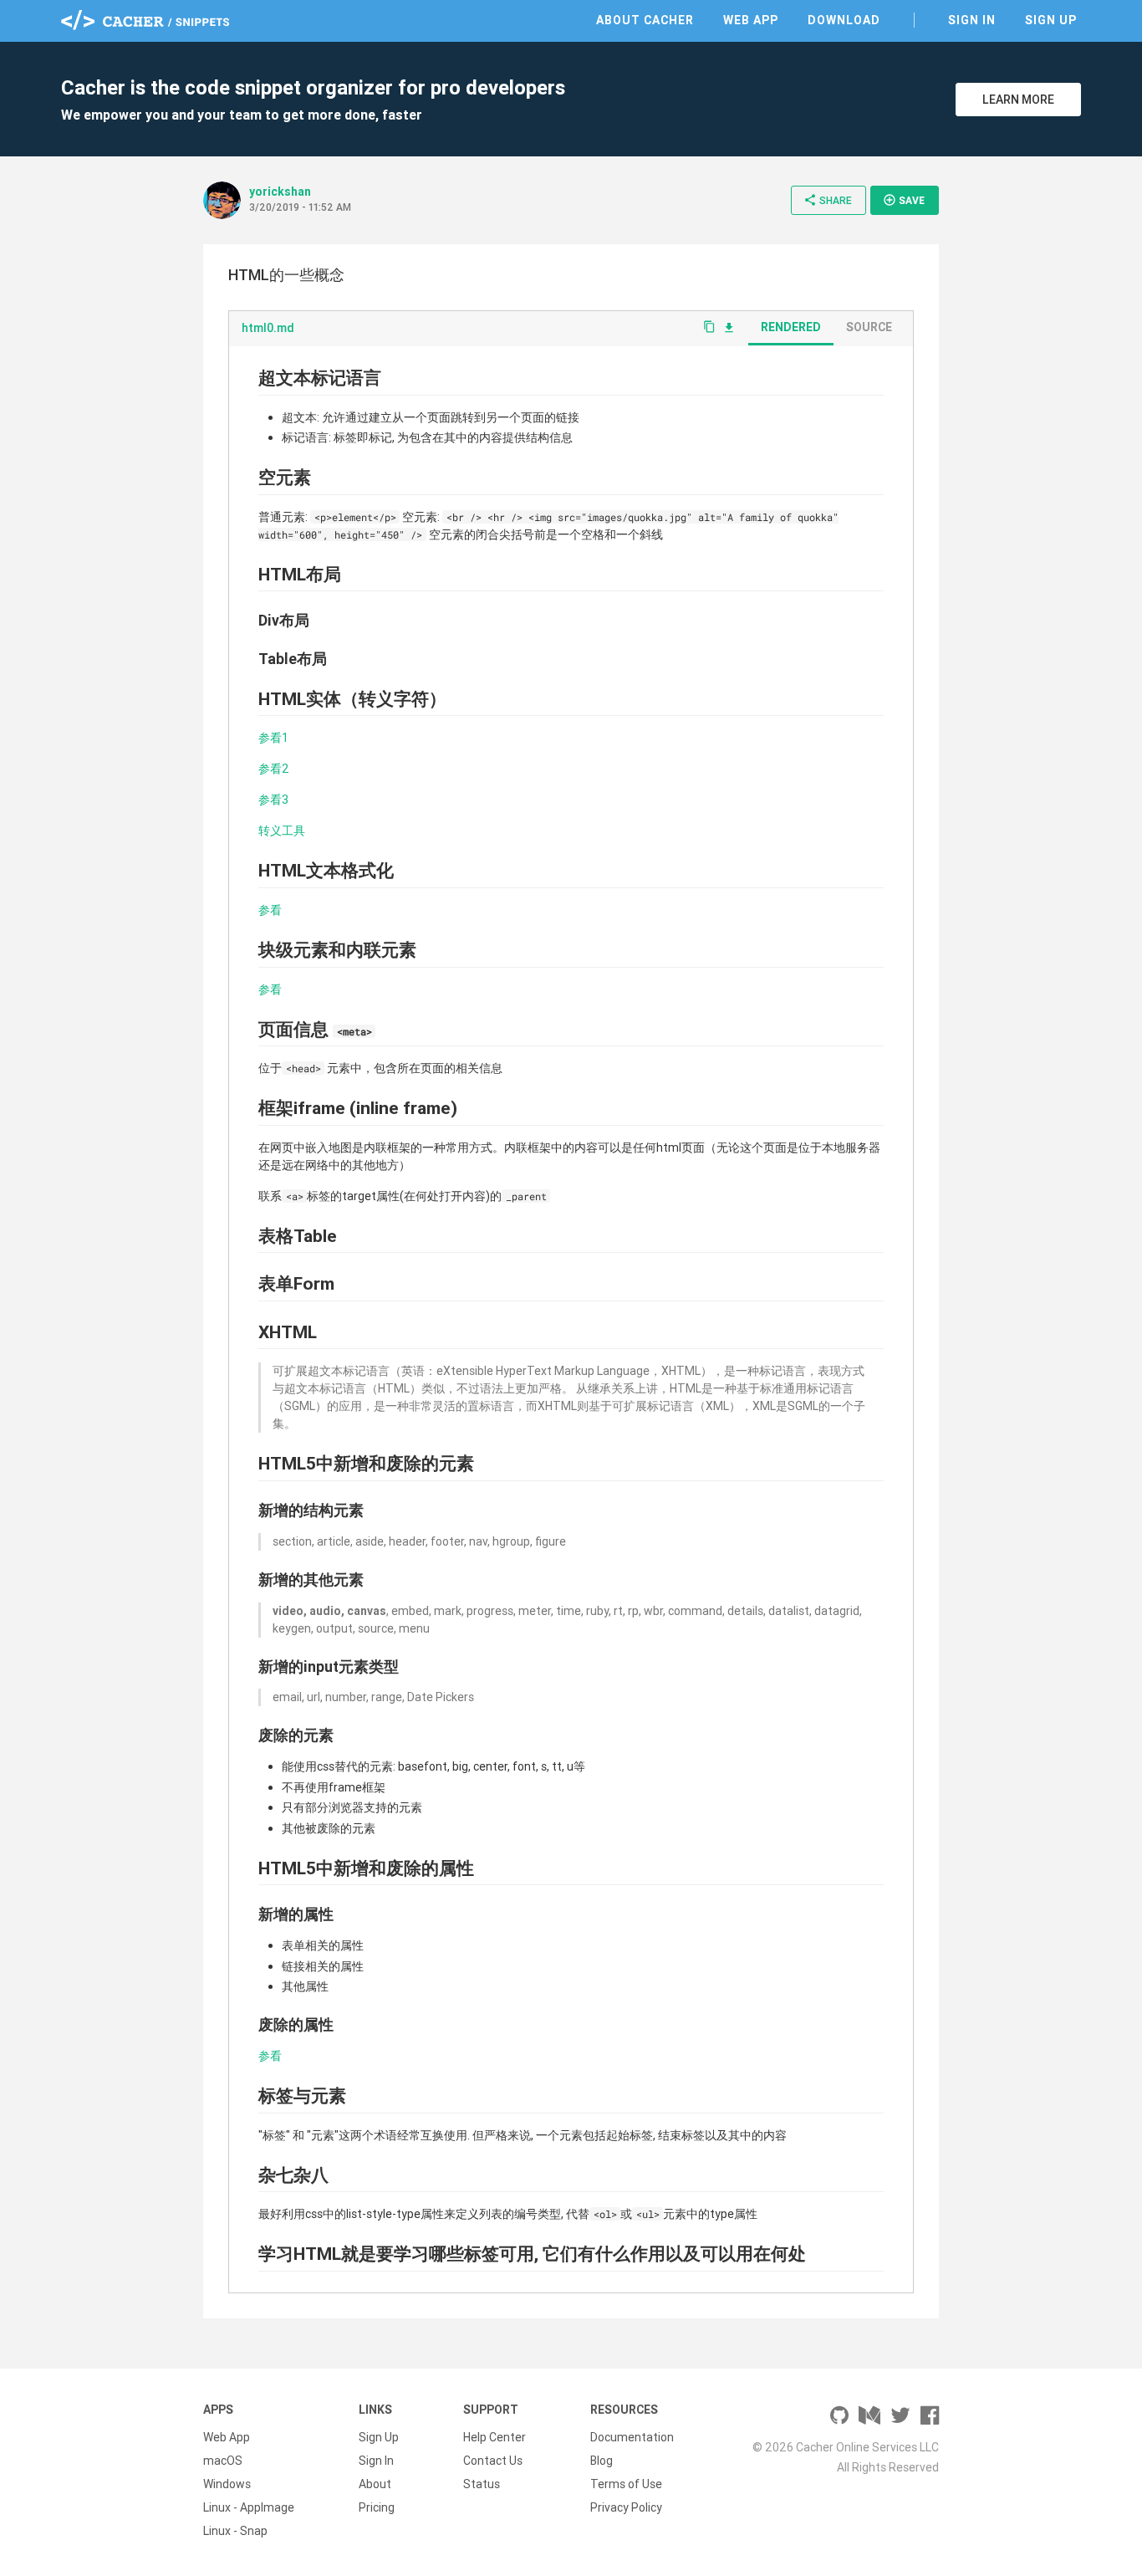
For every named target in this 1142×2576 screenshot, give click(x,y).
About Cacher (645, 20)
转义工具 (282, 831)
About (375, 2484)
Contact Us (493, 2461)
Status (482, 2484)
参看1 (273, 738)
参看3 (273, 800)
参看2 (274, 769)
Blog (602, 2461)
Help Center (495, 2437)
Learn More (1018, 100)
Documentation (632, 2437)
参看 (270, 910)
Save (904, 200)
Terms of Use (626, 2484)
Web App (751, 20)
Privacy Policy (626, 2507)
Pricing (377, 2507)
